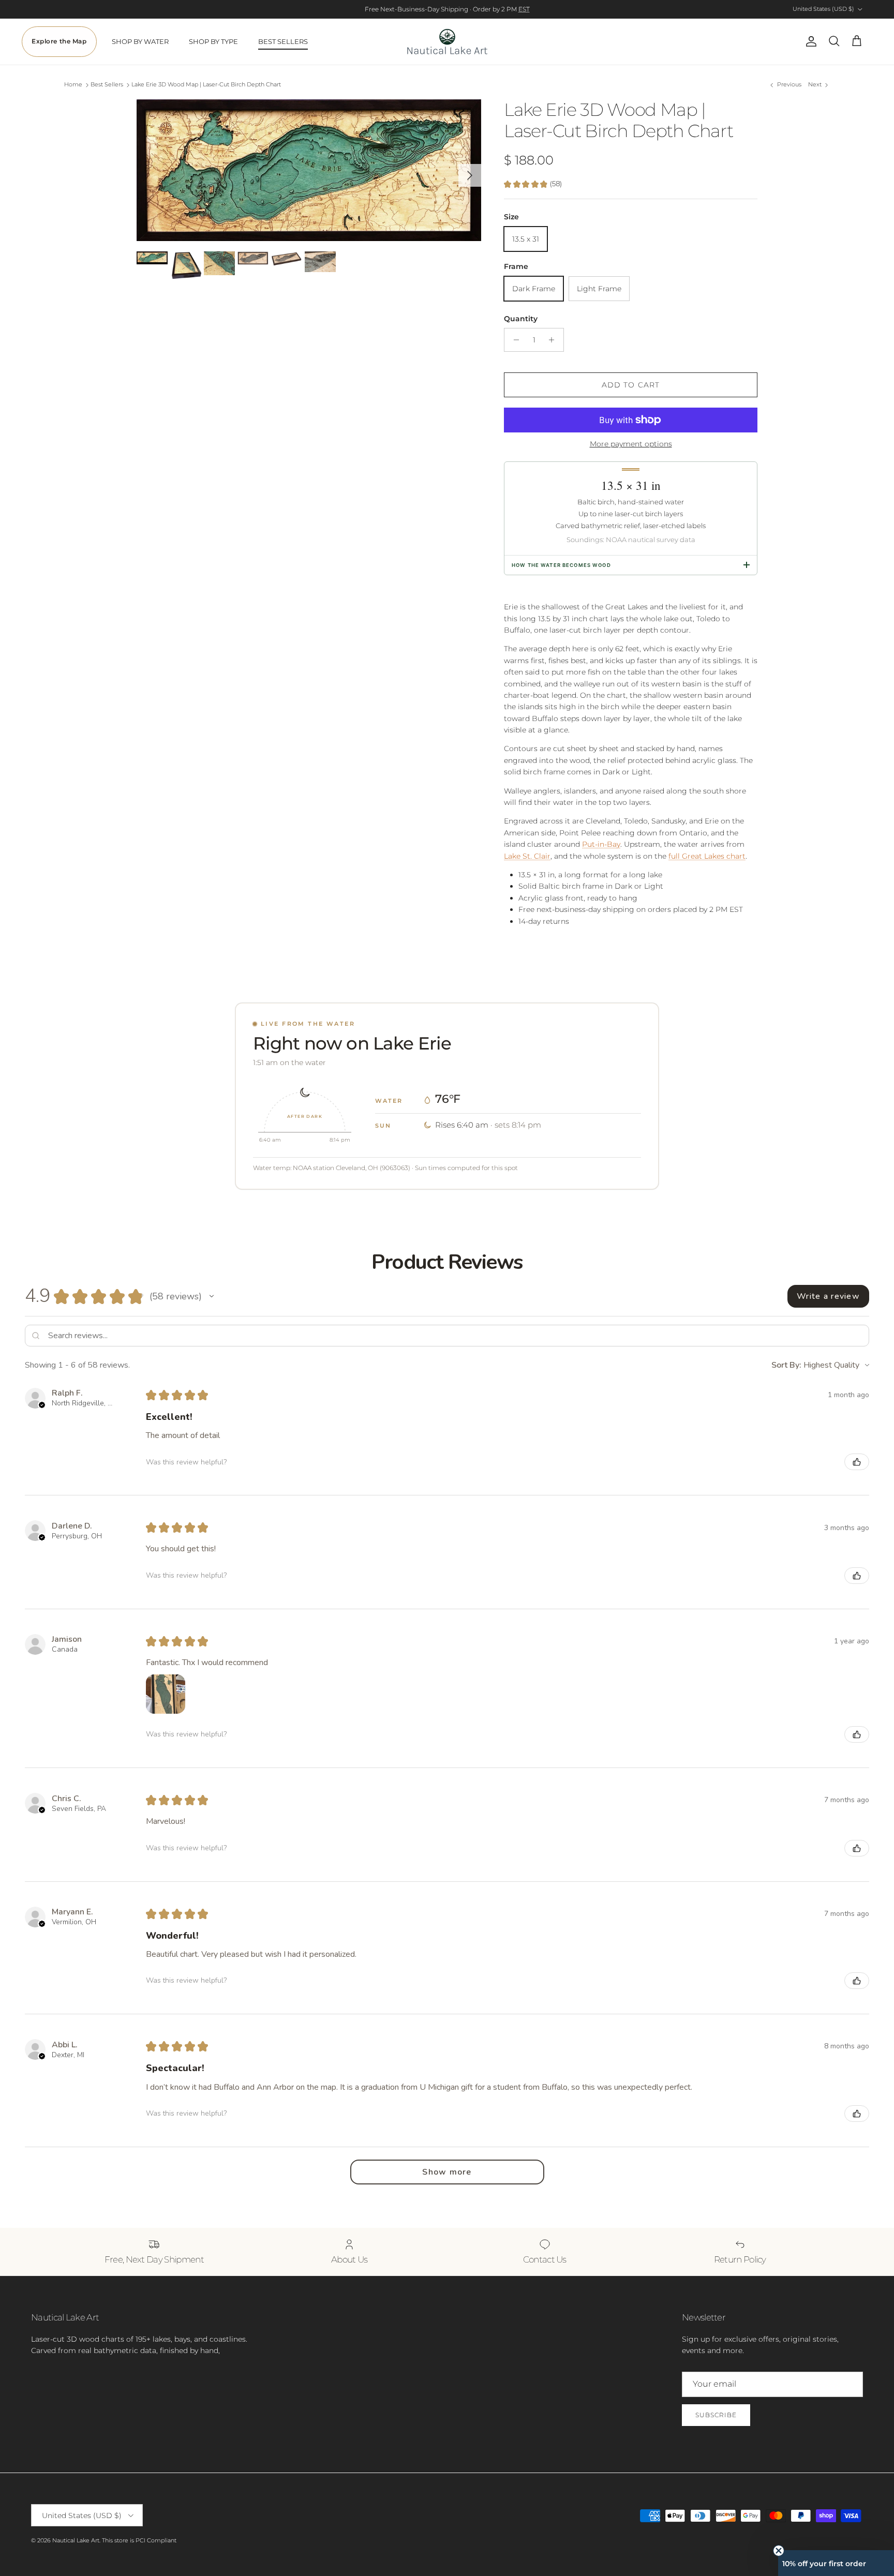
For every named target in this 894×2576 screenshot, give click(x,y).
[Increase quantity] (554, 340)
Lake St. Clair (527, 856)
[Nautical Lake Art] (447, 42)
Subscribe (716, 2415)
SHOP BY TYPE (213, 41)
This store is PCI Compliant (139, 2540)
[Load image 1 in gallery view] (309, 170)
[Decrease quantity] (513, 340)
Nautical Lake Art (76, 2540)
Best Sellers (107, 85)
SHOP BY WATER (140, 41)
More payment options (631, 444)
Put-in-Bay (601, 844)
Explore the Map (59, 41)
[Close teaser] (779, 2551)
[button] (212, 1296)
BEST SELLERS (283, 41)
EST (524, 9)
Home (73, 85)
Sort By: (786, 1365)
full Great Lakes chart (707, 856)
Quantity (521, 319)
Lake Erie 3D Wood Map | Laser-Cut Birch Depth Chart (206, 85)
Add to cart (631, 385)
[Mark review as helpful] (857, 1462)
